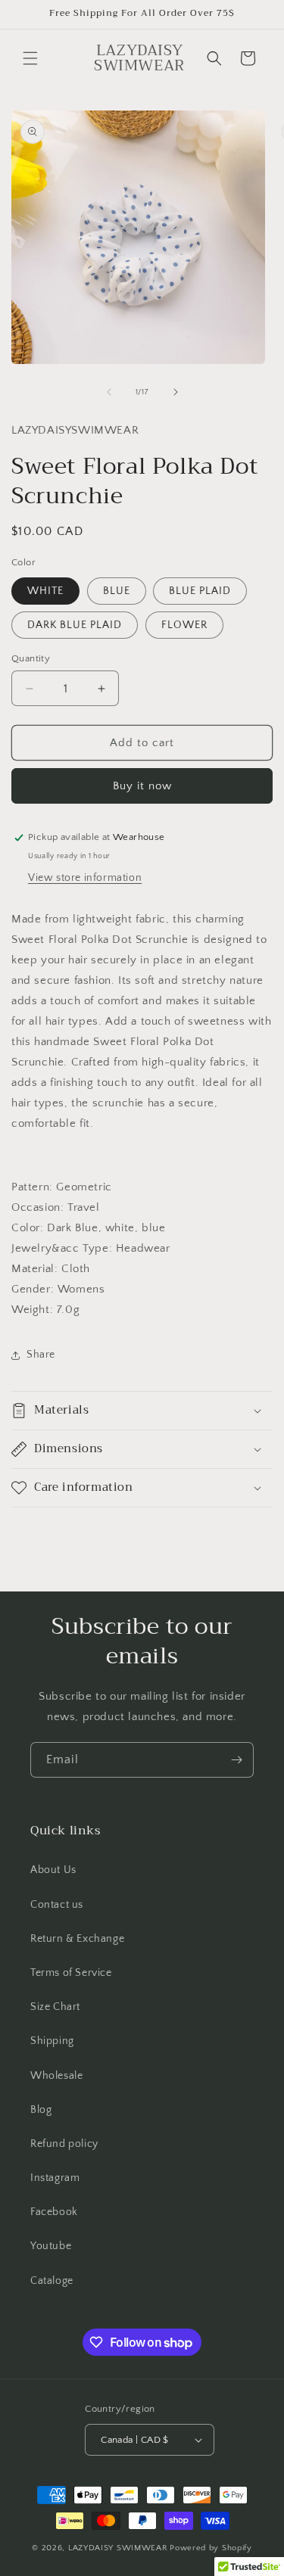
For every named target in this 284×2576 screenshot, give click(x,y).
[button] (30, 58)
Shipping (52, 2041)
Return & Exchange (77, 1939)
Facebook (54, 2212)
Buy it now (142, 786)
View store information (85, 878)
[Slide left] (109, 392)
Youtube (51, 2246)
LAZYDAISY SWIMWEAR (118, 2548)
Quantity (31, 658)
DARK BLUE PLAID (75, 625)
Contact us (57, 1905)
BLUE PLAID (200, 591)
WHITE (45, 591)
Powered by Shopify (211, 2548)
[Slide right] (176, 392)
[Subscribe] (236, 1760)
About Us (53, 1870)
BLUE (117, 591)
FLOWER (184, 625)
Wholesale (56, 2076)
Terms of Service (71, 1973)
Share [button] (41, 1355)
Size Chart (55, 2007)
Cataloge (52, 2281)
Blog (41, 2110)
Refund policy (64, 2144)
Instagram (55, 2178)
